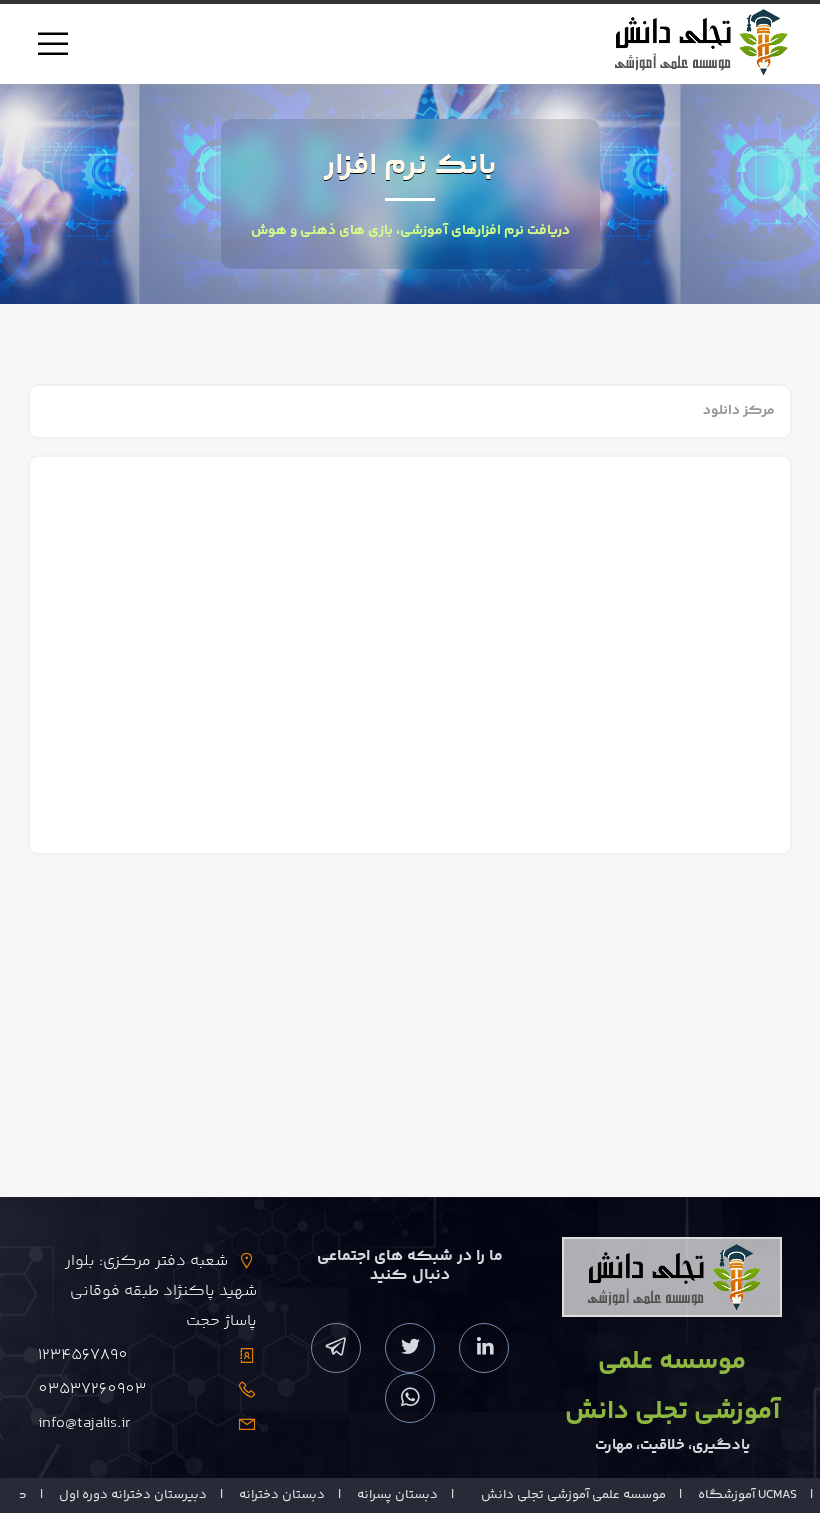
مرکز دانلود (739, 411)
